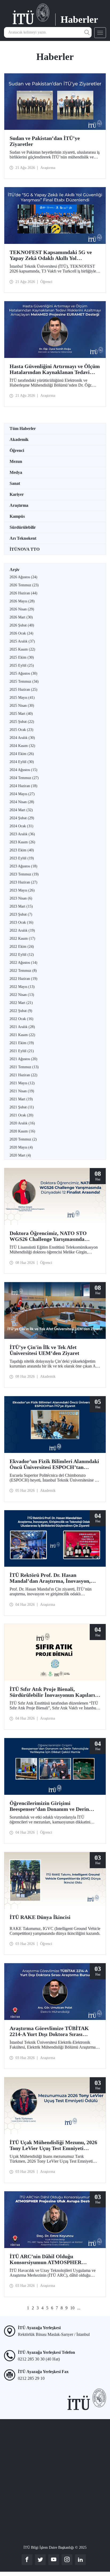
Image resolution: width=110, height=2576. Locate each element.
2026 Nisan (22, 609)
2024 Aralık (22, 738)
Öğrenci (17, 450)
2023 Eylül (22, 858)
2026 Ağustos (23, 577)
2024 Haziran (23, 786)
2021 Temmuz (24, 1067)
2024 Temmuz (24, 778)
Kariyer (17, 494)
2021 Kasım (22, 1035)
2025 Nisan (22, 706)
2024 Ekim (22, 754)
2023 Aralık (22, 834)
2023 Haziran (23, 882)
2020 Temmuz (23, 1139)
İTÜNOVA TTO (25, 549)
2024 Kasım (22, 746)
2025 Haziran (23, 690)
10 (72, 2308)
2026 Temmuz (24, 585)
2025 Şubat (22, 722)
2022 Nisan (22, 995)
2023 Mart (21, 906)
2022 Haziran (23, 979)
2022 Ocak (21, 1019)
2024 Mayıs (22, 794)
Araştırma (19, 505)
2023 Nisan (21, 898)
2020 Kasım (22, 1131)
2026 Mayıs (22, 601)
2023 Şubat (21, 914)
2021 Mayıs (22, 1083)
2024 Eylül (22, 762)
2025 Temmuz (24, 681)
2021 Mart (21, 1099)
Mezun (16, 461)
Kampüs (17, 516)
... (79, 2308)
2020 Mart (20, 1155)
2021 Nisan (22, 1091)
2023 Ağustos (23, 866)
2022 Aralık (22, 930)
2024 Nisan (22, 802)
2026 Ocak (21, 633)
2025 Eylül (22, 665)
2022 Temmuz (23, 971)
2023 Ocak (21, 922)
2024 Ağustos (23, 770)
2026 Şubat (22, 625)
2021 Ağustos (23, 1059)
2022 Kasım (22, 938)
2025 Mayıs (22, 698)
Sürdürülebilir (23, 527)
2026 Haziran (23, 593)
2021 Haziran (23, 1075)
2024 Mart (21, 810)
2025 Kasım (22, 649)
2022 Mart (21, 1003)
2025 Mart (21, 714)
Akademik (19, 439)
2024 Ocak (21, 826)
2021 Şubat (22, 1107)
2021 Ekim (22, 1043)
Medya (16, 472)
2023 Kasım (22, 842)
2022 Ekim (22, 947)
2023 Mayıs (22, 890)
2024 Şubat (22, 818)
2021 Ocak (21, 1115)
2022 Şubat (21, 1011)
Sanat (15, 483)
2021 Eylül (22, 1051)
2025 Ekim (22, 657)
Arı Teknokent (23, 538)
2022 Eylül (22, 955)
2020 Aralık (22, 1123)
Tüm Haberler (23, 428)
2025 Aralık (22, 641)
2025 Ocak (21, 730)
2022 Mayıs (22, 987)
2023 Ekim (22, 850)
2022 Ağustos (23, 963)
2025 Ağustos (23, 673)
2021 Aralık (22, 1027)
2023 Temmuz (24, 874)
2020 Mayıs (21, 1147)
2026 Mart (21, 617)
